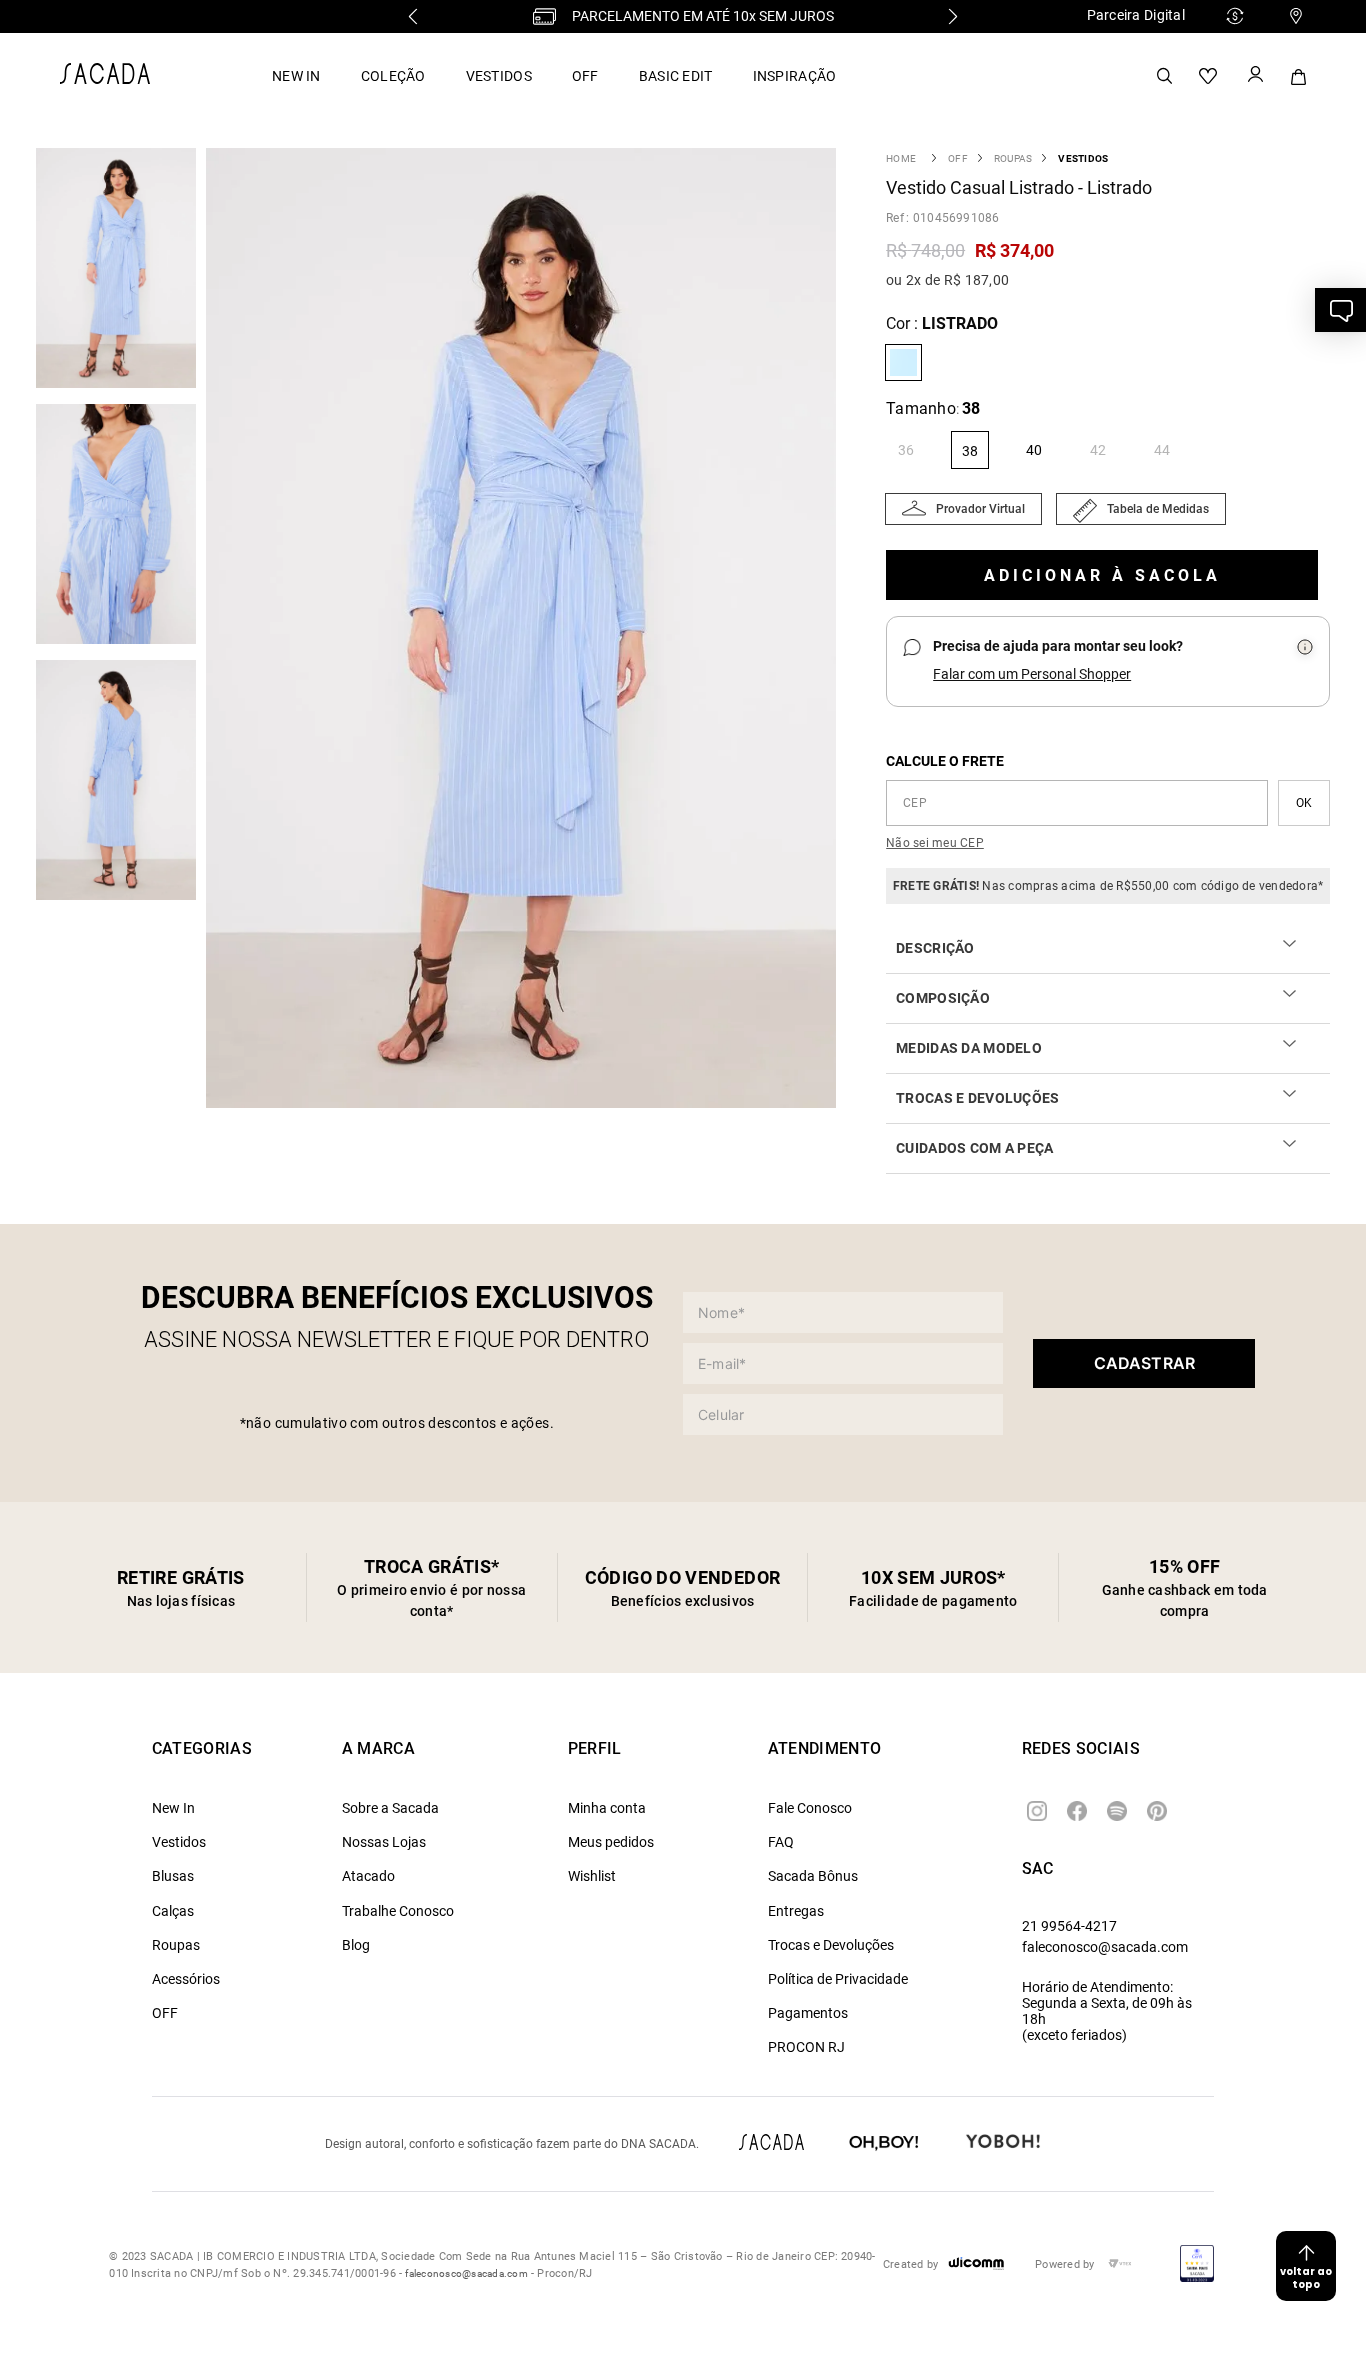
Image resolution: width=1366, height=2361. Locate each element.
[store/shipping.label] (1304, 803)
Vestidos (1083, 158)
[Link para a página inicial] (901, 158)
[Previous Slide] (413, 16)
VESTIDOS (499, 76)
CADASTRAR (1144, 1363)
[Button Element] (1254, 76)
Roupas (1013, 158)
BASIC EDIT (676, 76)
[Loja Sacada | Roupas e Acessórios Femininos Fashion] (105, 78)
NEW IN (296, 76)
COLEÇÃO (393, 76)
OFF (585, 76)
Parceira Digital (1136, 15)
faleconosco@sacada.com (1105, 1947)
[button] (526, 630)
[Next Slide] (953, 16)
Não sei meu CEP (935, 843)
